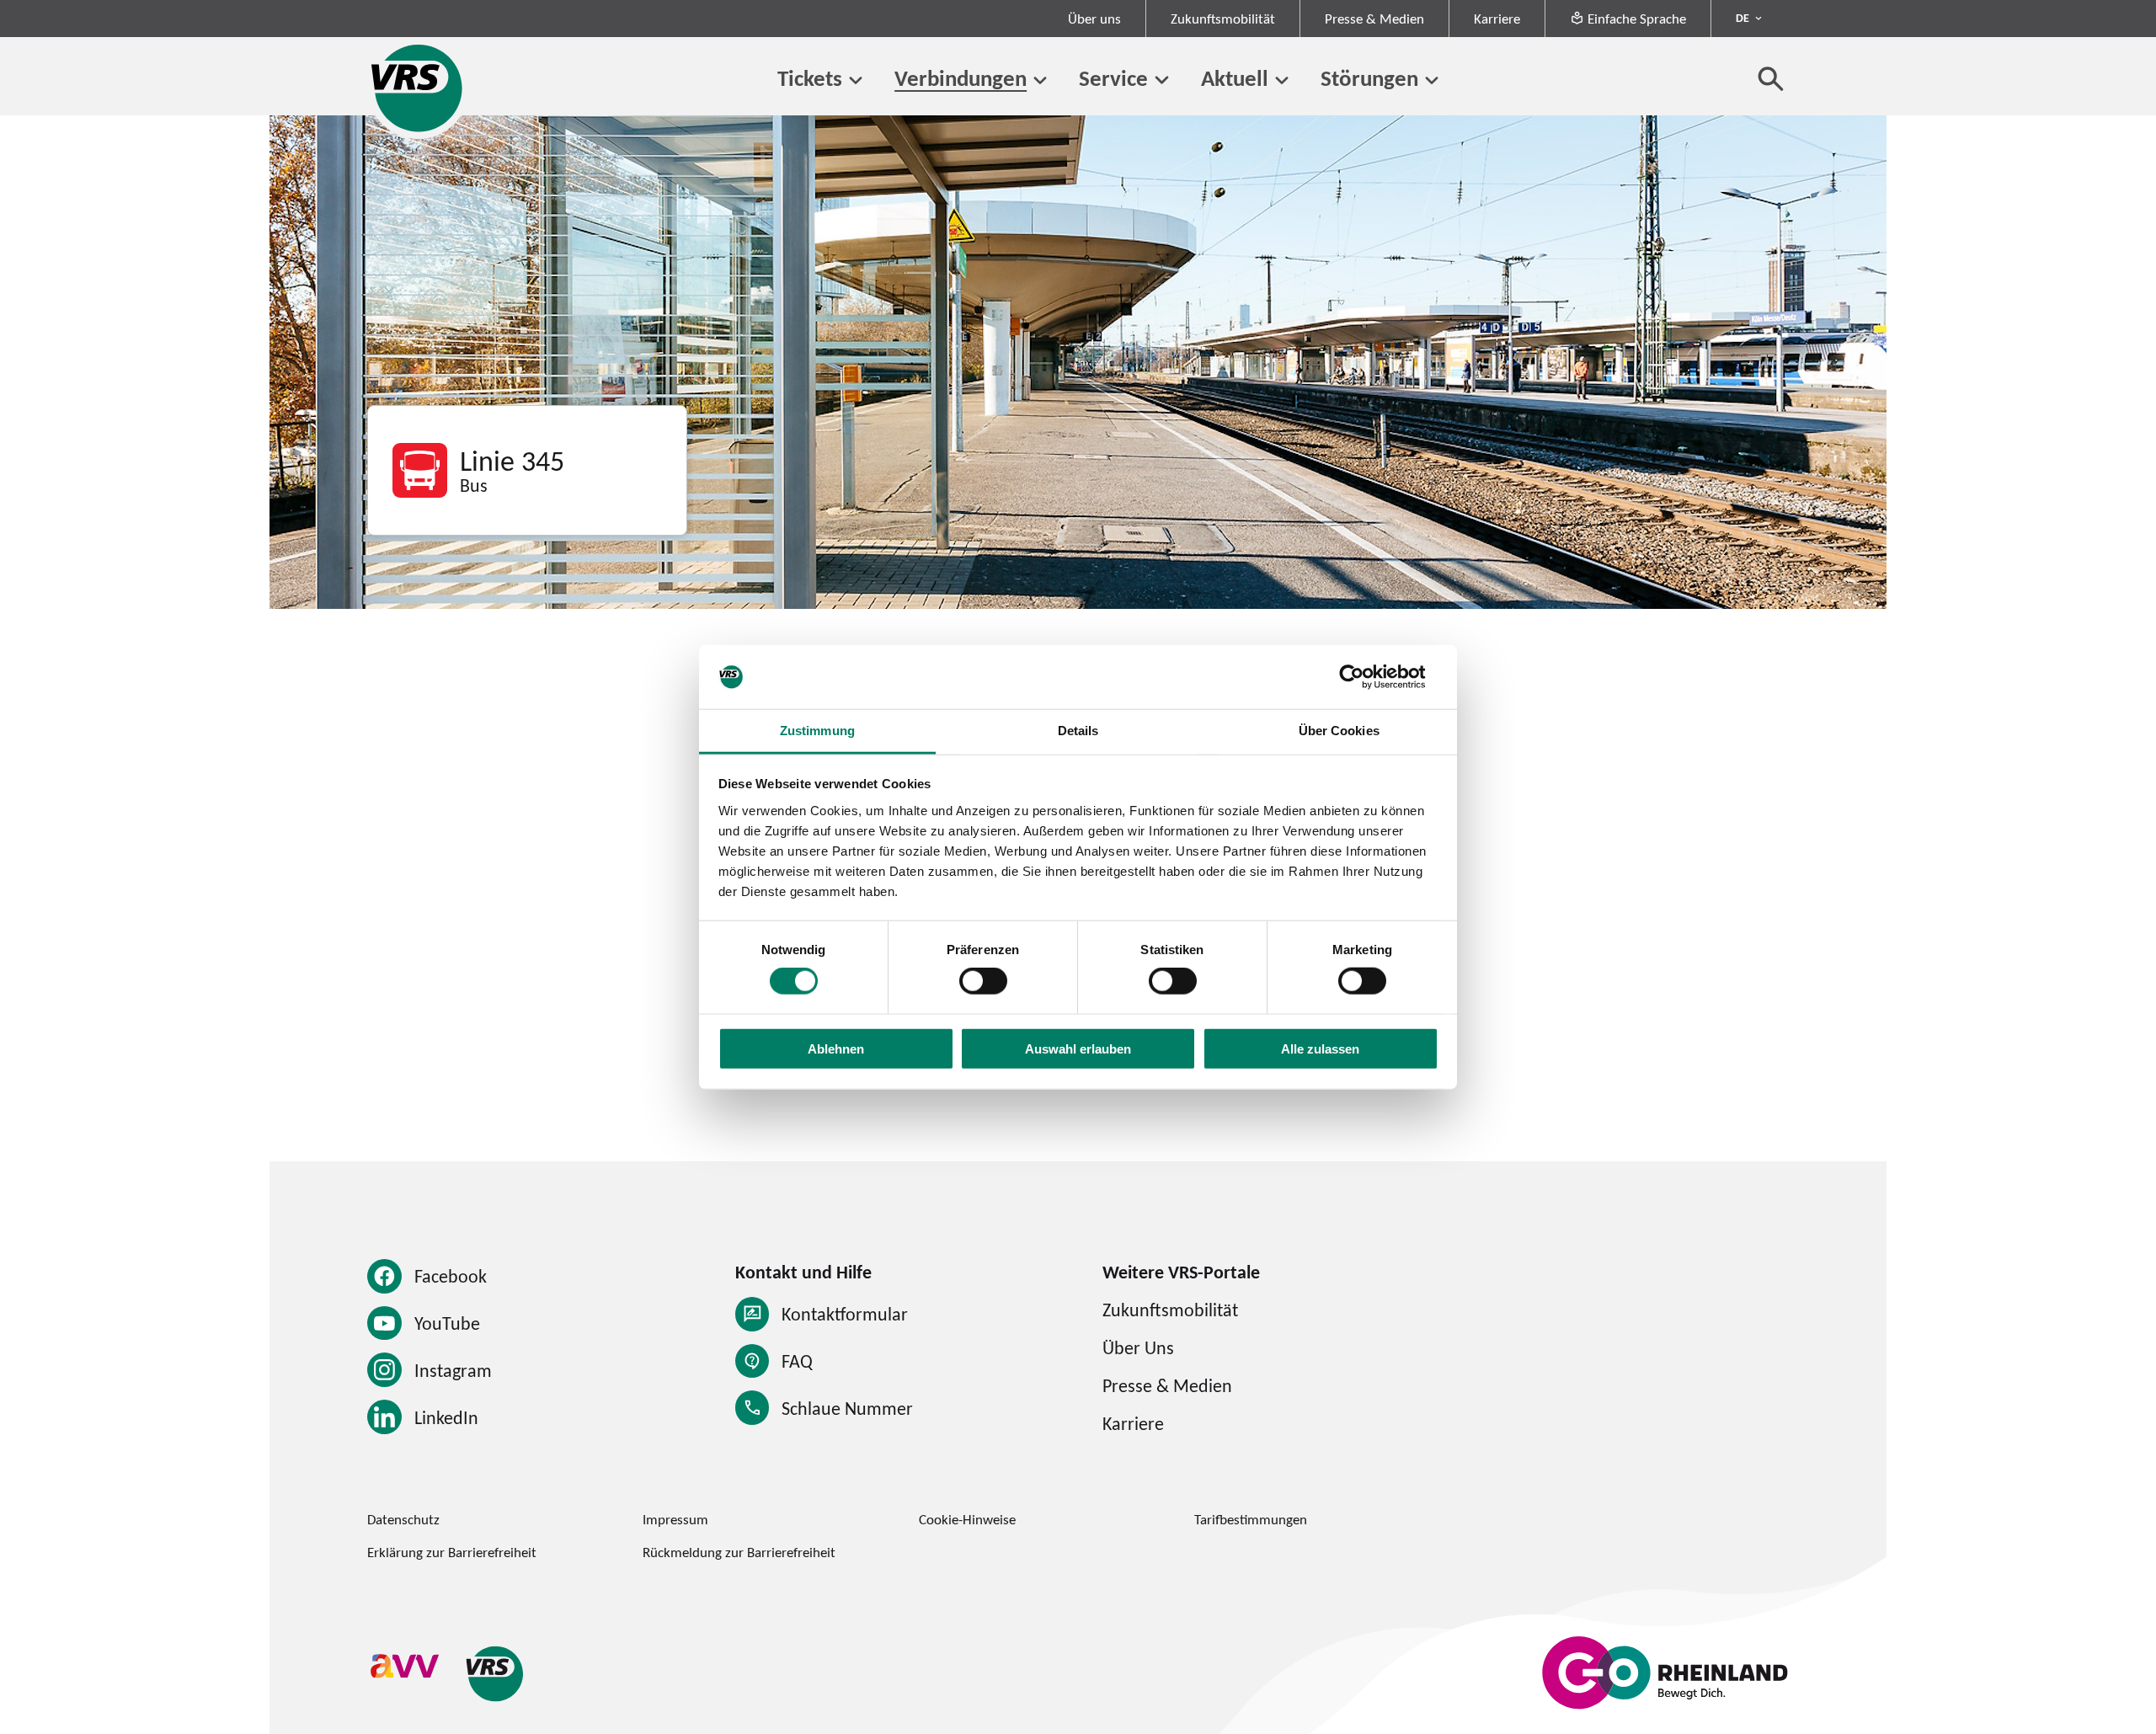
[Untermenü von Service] (1161, 80)
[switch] (983, 981)
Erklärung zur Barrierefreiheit (452, 1552)
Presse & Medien (1374, 19)
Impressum (675, 1519)
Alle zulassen (1320, 1048)
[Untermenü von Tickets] (856, 80)
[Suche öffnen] (1771, 78)
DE (1742, 18)
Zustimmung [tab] (817, 731)
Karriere (1497, 19)
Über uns (1094, 19)
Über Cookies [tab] (1339, 731)
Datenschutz (403, 1519)
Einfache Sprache (1637, 19)
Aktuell (1235, 78)
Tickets (810, 78)
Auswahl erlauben (1078, 1048)
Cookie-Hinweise (967, 1519)
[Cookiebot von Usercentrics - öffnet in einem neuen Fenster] (1365, 677)
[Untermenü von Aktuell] (1282, 80)
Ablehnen (836, 1048)
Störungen (1369, 78)
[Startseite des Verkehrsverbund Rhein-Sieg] (418, 88)
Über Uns (1138, 1347)
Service (1113, 78)
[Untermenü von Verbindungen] (1040, 80)
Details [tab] (1078, 731)
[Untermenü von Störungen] (1432, 80)
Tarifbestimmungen (1251, 1519)
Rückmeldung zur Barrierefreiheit (739, 1552)
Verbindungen (961, 78)
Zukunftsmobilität (1223, 19)
